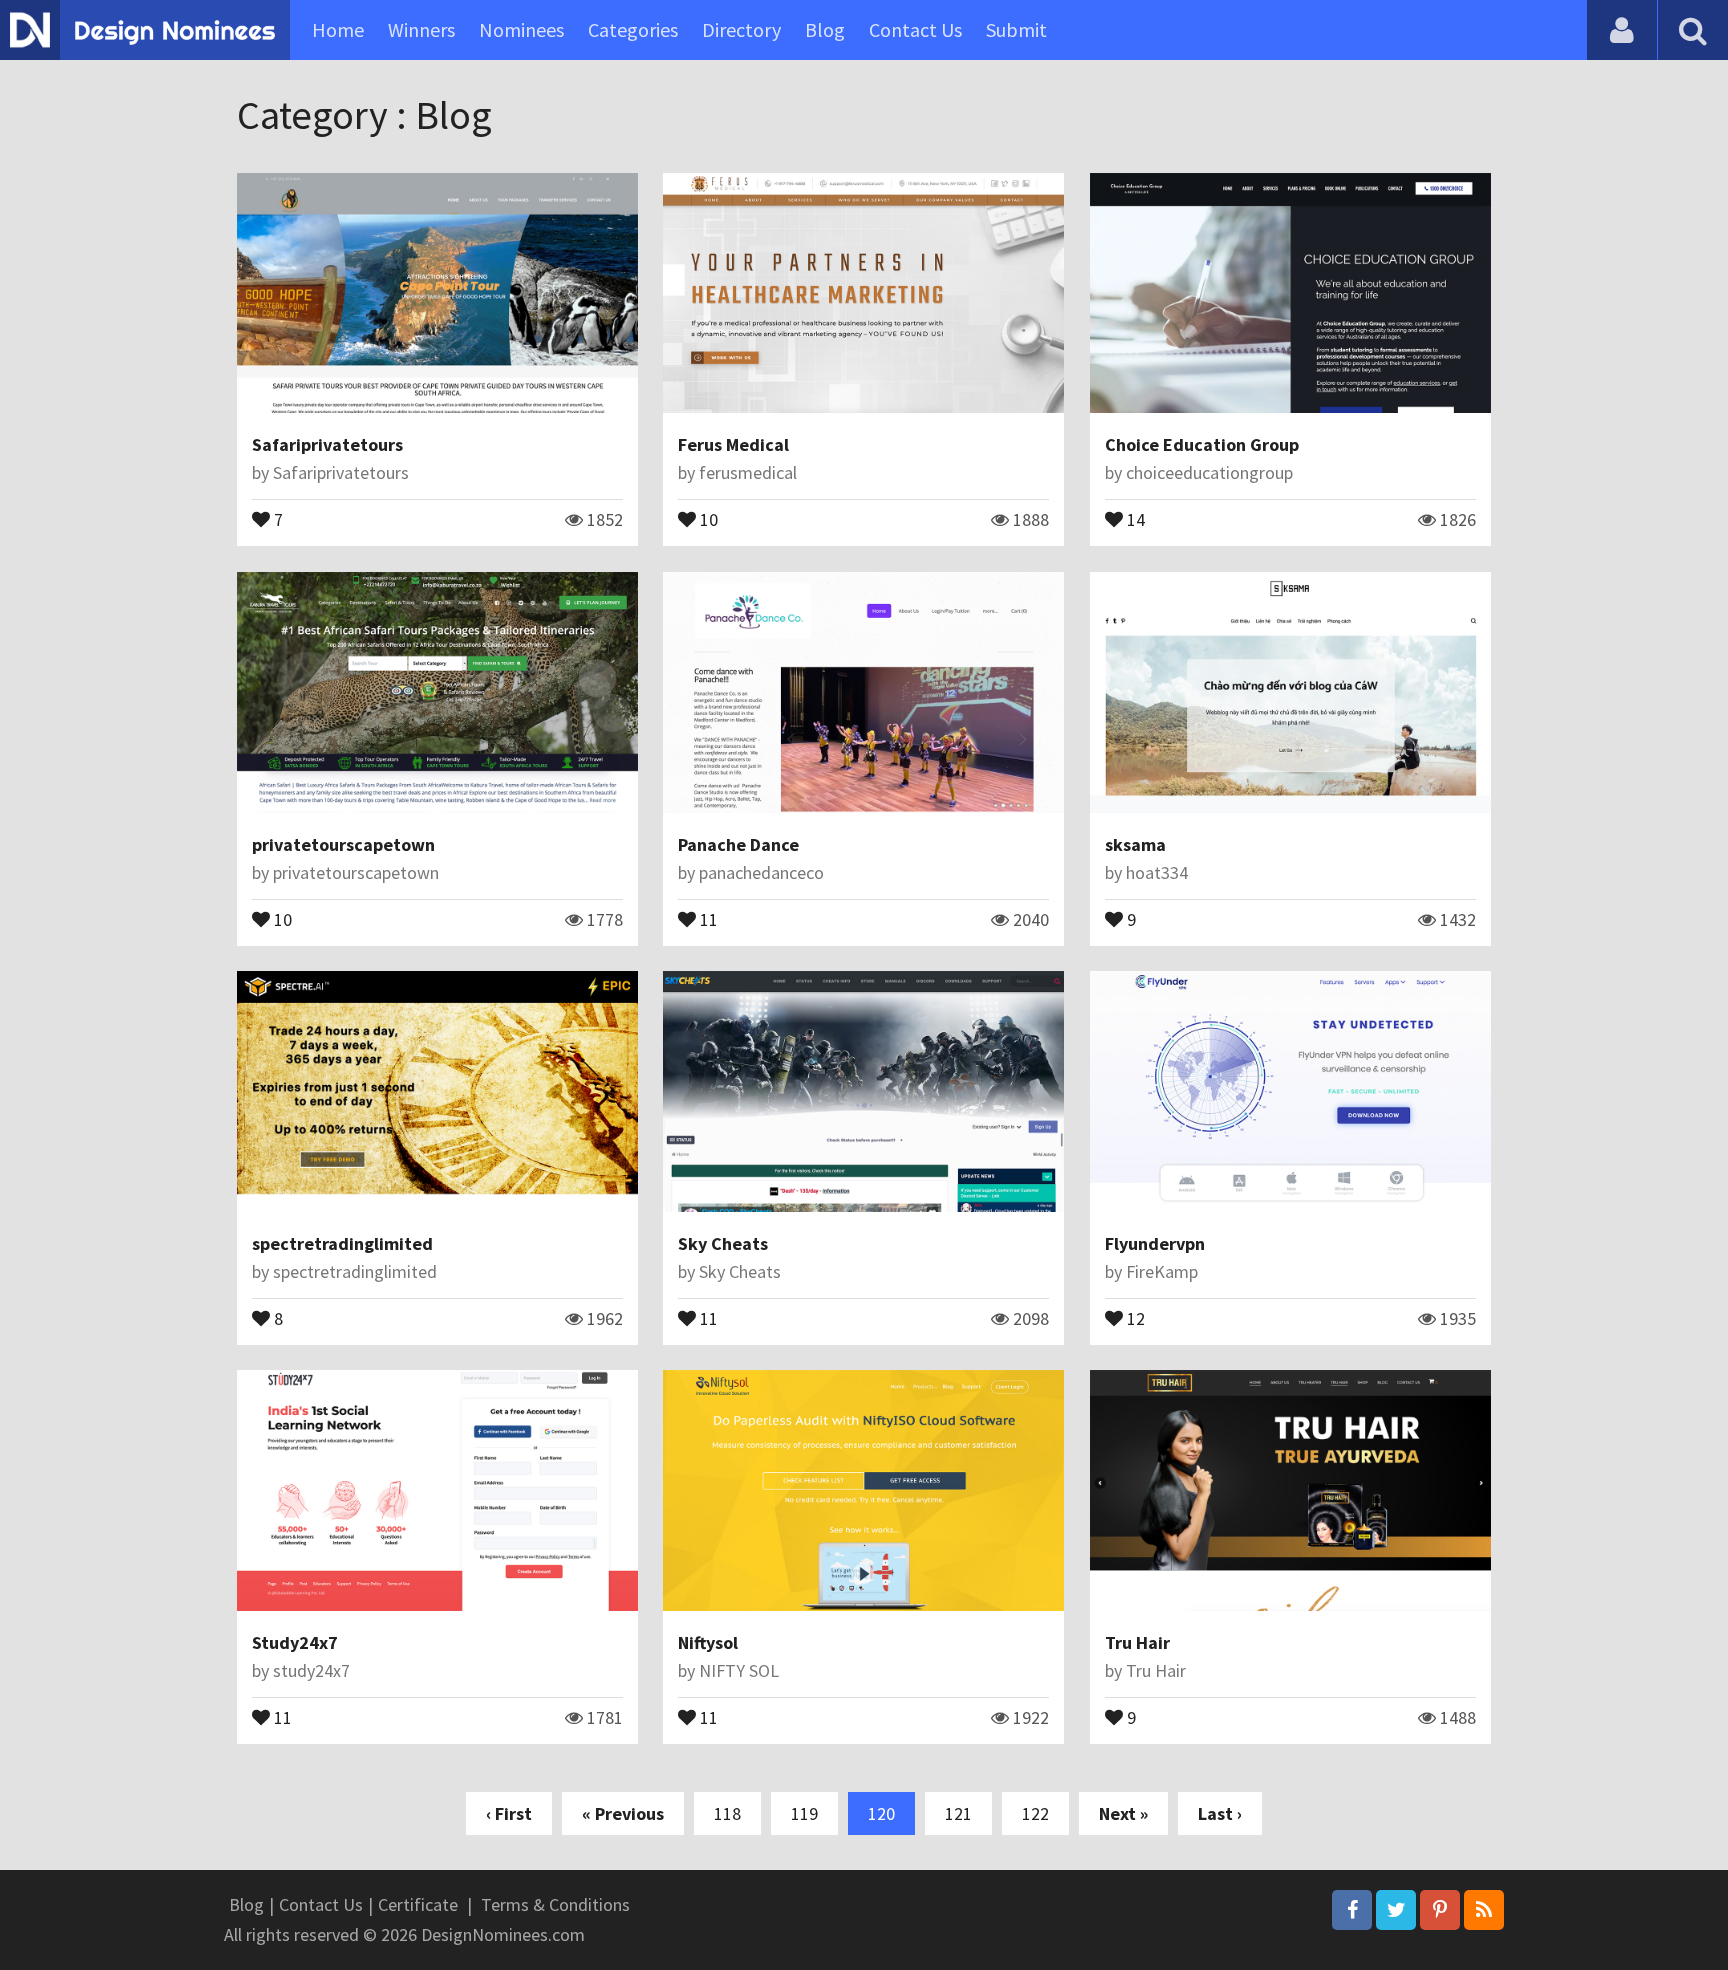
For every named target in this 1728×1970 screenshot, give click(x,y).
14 (1134, 518)
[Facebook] (1352, 1910)
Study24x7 (295, 1642)
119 (804, 1813)
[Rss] (1484, 1910)
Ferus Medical (733, 444)
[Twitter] (1396, 1910)
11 (707, 918)
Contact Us (915, 29)
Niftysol (708, 1642)
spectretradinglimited (342, 1243)
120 (881, 1813)
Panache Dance (738, 844)
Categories (633, 29)
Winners (421, 29)
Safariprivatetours (327, 444)
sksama (1135, 844)
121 (958, 1813)
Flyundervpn (1155, 1243)
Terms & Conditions (555, 1904)
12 (1134, 1317)
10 (707, 518)
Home (338, 29)
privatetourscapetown (343, 844)
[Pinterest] (1440, 1910)
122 (1035, 1813)
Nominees (521, 29)
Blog (825, 29)
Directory (741, 29)
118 (727, 1813)
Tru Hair (1137, 1642)
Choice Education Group (1202, 444)
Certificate (418, 1904)
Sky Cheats (723, 1243)
